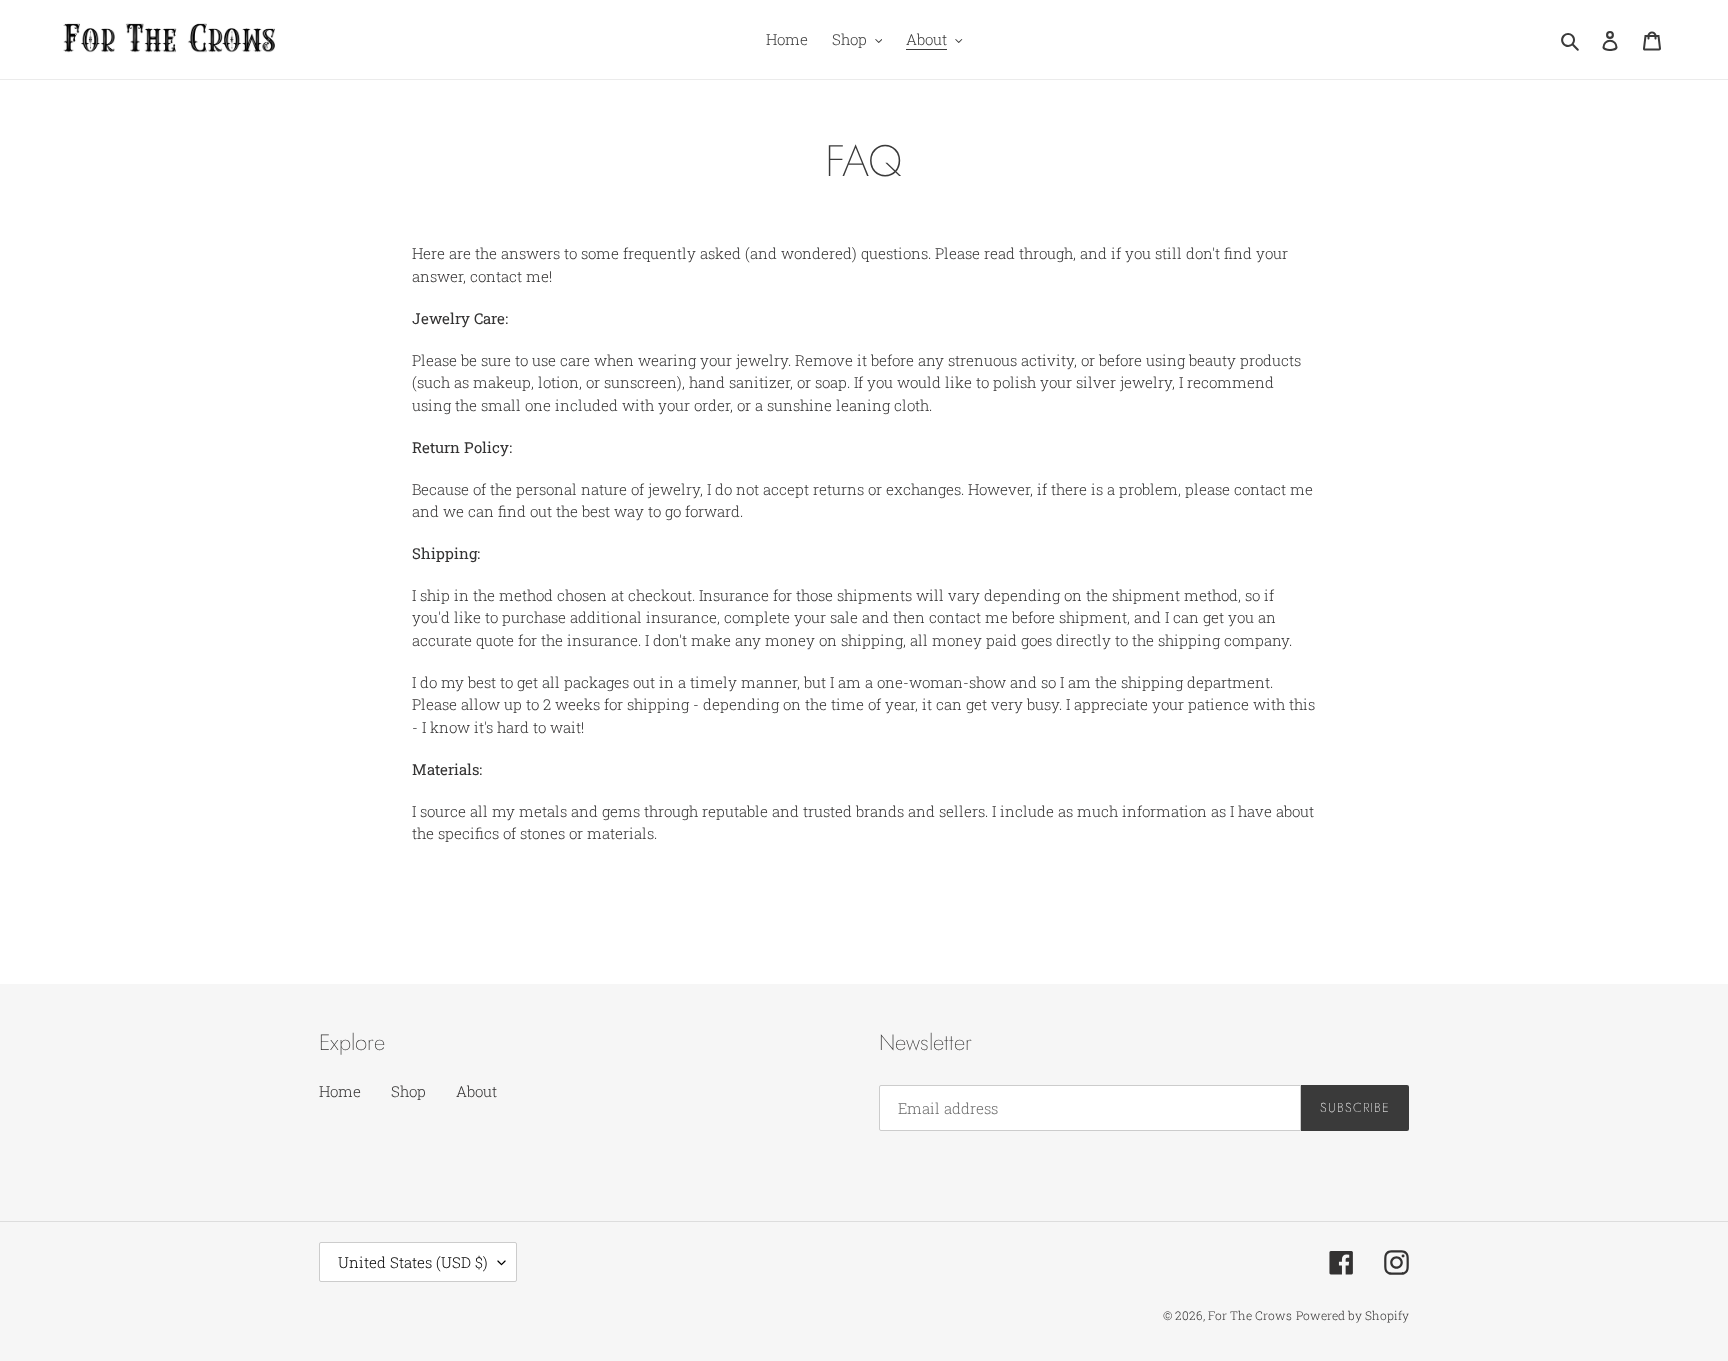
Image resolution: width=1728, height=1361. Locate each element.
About (476, 1091)
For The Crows (1250, 1315)
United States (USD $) (413, 1262)
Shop (408, 1091)
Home (340, 1091)
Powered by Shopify (1352, 1315)
